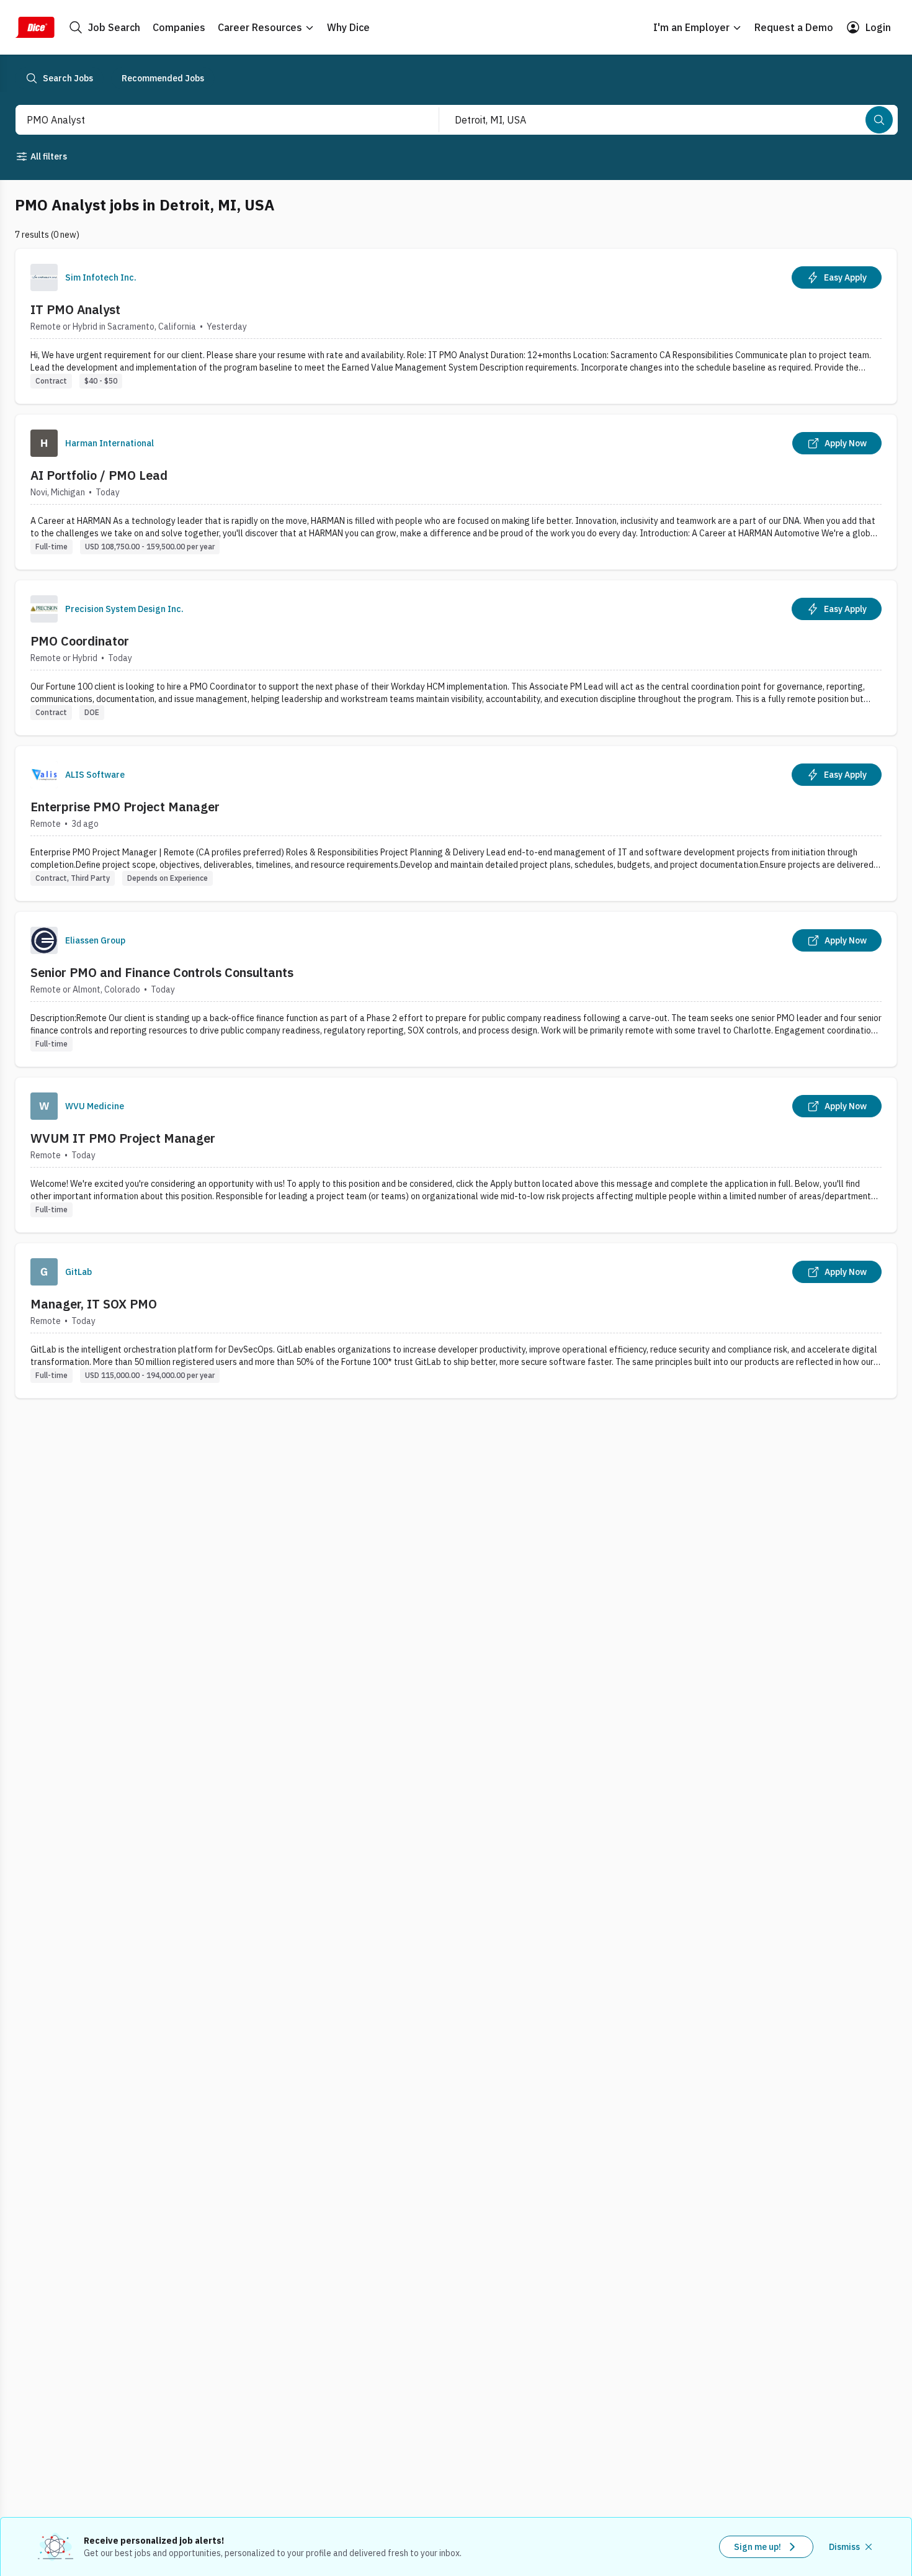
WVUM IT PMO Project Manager (123, 1138)
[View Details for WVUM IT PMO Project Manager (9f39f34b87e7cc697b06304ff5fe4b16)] (456, 1155)
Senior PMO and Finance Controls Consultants (162, 972)
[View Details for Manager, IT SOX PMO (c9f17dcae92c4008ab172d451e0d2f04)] (456, 1321)
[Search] (879, 120)
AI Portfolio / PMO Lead (99, 475)
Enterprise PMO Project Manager (125, 807)
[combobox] (214, 120)
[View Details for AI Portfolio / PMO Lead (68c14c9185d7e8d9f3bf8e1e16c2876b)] (456, 492)
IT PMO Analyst (75, 309)
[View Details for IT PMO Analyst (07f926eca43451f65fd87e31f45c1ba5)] (456, 326)
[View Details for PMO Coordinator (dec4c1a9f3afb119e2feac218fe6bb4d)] (456, 658)
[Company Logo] (44, 277)
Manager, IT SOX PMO (94, 1304)
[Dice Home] (35, 27)
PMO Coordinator (80, 641)
